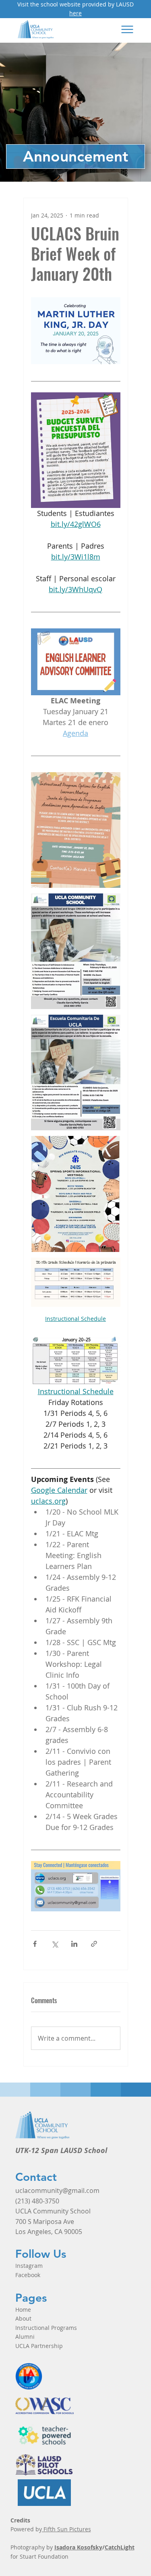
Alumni (25, 2337)
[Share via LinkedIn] (74, 1944)
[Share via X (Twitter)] (55, 1944)
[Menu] (127, 29)
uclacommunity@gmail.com (57, 2191)
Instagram (29, 2266)
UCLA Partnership (39, 2346)
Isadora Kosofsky (78, 2547)
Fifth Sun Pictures (66, 2529)
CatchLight (120, 2547)
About (23, 2318)
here (75, 13)
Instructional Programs (46, 2328)
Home (23, 2310)
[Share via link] (94, 1944)
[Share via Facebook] (35, 1944)
